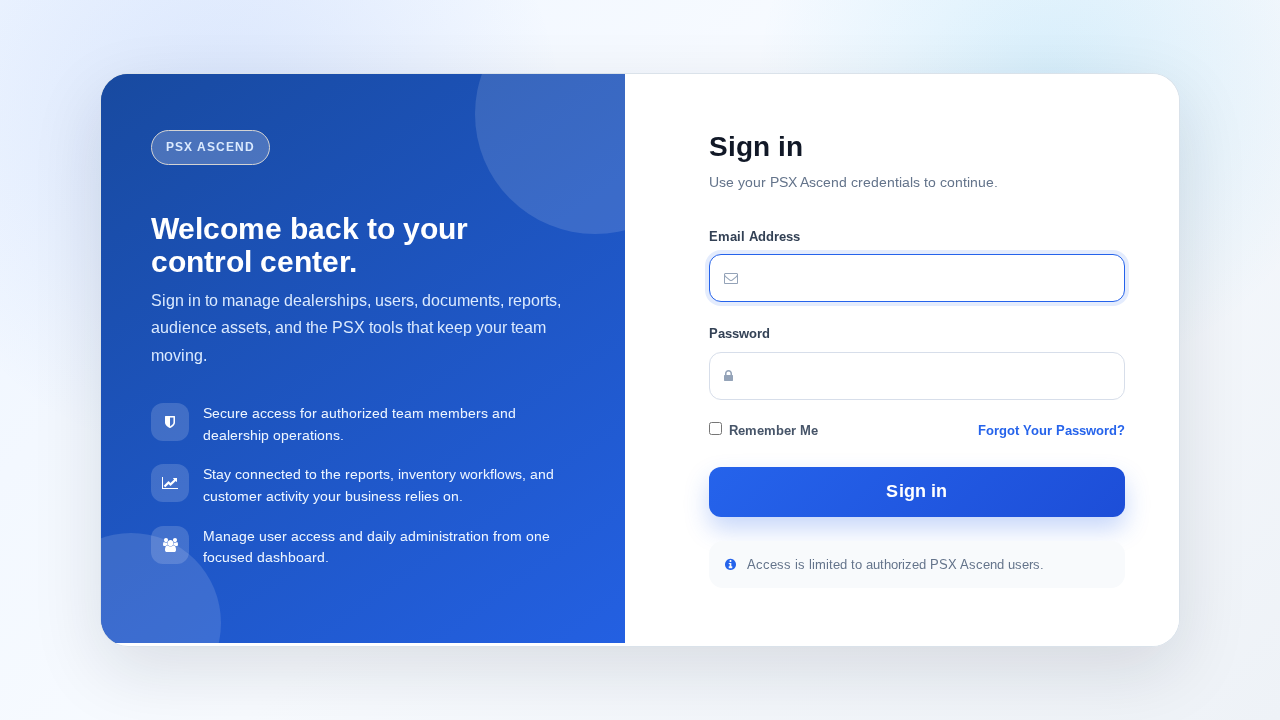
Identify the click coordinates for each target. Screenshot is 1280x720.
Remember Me (773, 430)
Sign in (916, 491)
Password (739, 333)
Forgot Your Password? (1051, 430)
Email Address (754, 236)
